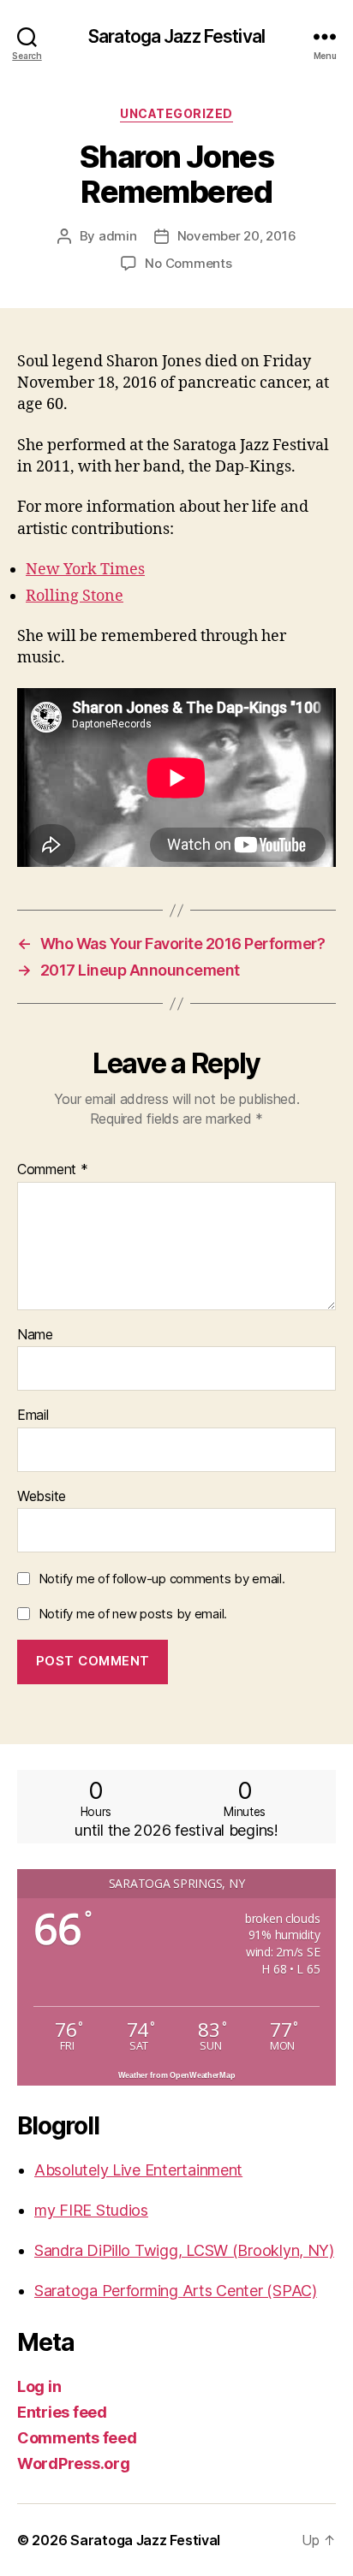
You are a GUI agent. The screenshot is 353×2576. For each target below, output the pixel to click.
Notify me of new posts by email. (133, 1614)
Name (35, 1335)
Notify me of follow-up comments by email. (162, 1579)
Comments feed (77, 2438)
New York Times (85, 570)
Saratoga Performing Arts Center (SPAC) (176, 2291)
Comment (53, 1170)
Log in (39, 2386)
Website (42, 1497)
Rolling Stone (75, 596)
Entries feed (62, 2412)
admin (118, 236)
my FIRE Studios (91, 2210)
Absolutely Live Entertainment (138, 2170)
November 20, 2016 (237, 236)
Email (33, 1416)
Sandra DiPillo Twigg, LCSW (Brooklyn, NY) (184, 2250)
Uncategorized (176, 113)
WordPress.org (74, 2463)
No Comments (188, 263)
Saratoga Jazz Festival (176, 36)
